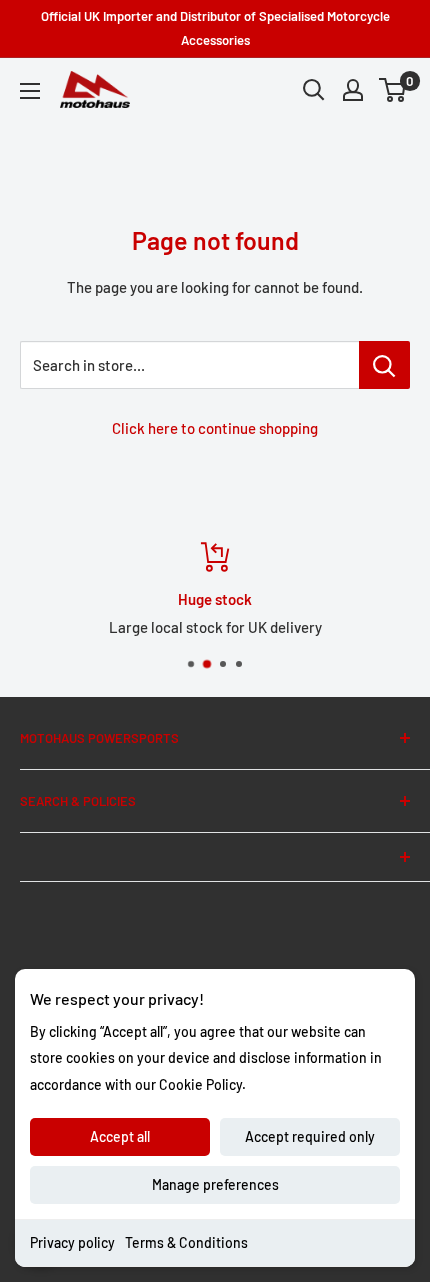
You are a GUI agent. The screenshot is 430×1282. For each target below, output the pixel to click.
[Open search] (314, 90)
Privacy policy (72, 1242)
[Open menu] (30, 91)
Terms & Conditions (186, 1242)
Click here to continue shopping (215, 428)
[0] (393, 90)
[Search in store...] (384, 365)
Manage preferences (215, 1184)
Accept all (120, 1136)
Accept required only (310, 1136)
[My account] (353, 90)
